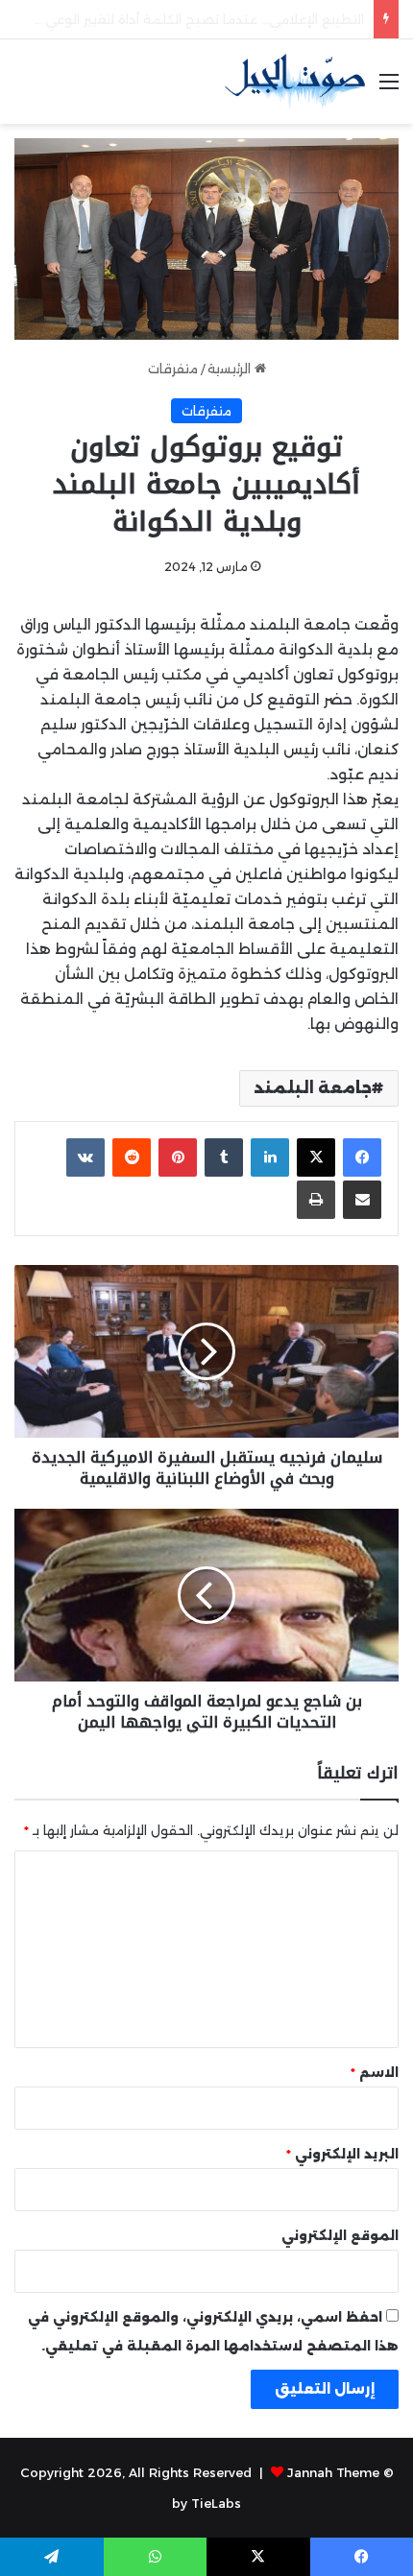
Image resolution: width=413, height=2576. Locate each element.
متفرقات (173, 369)
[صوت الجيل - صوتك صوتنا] (295, 82)
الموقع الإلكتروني (340, 2235)
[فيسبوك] (362, 1157)
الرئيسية (231, 369)
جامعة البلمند (313, 1088)
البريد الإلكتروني (342, 2154)
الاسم (375, 2072)
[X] (316, 1157)
